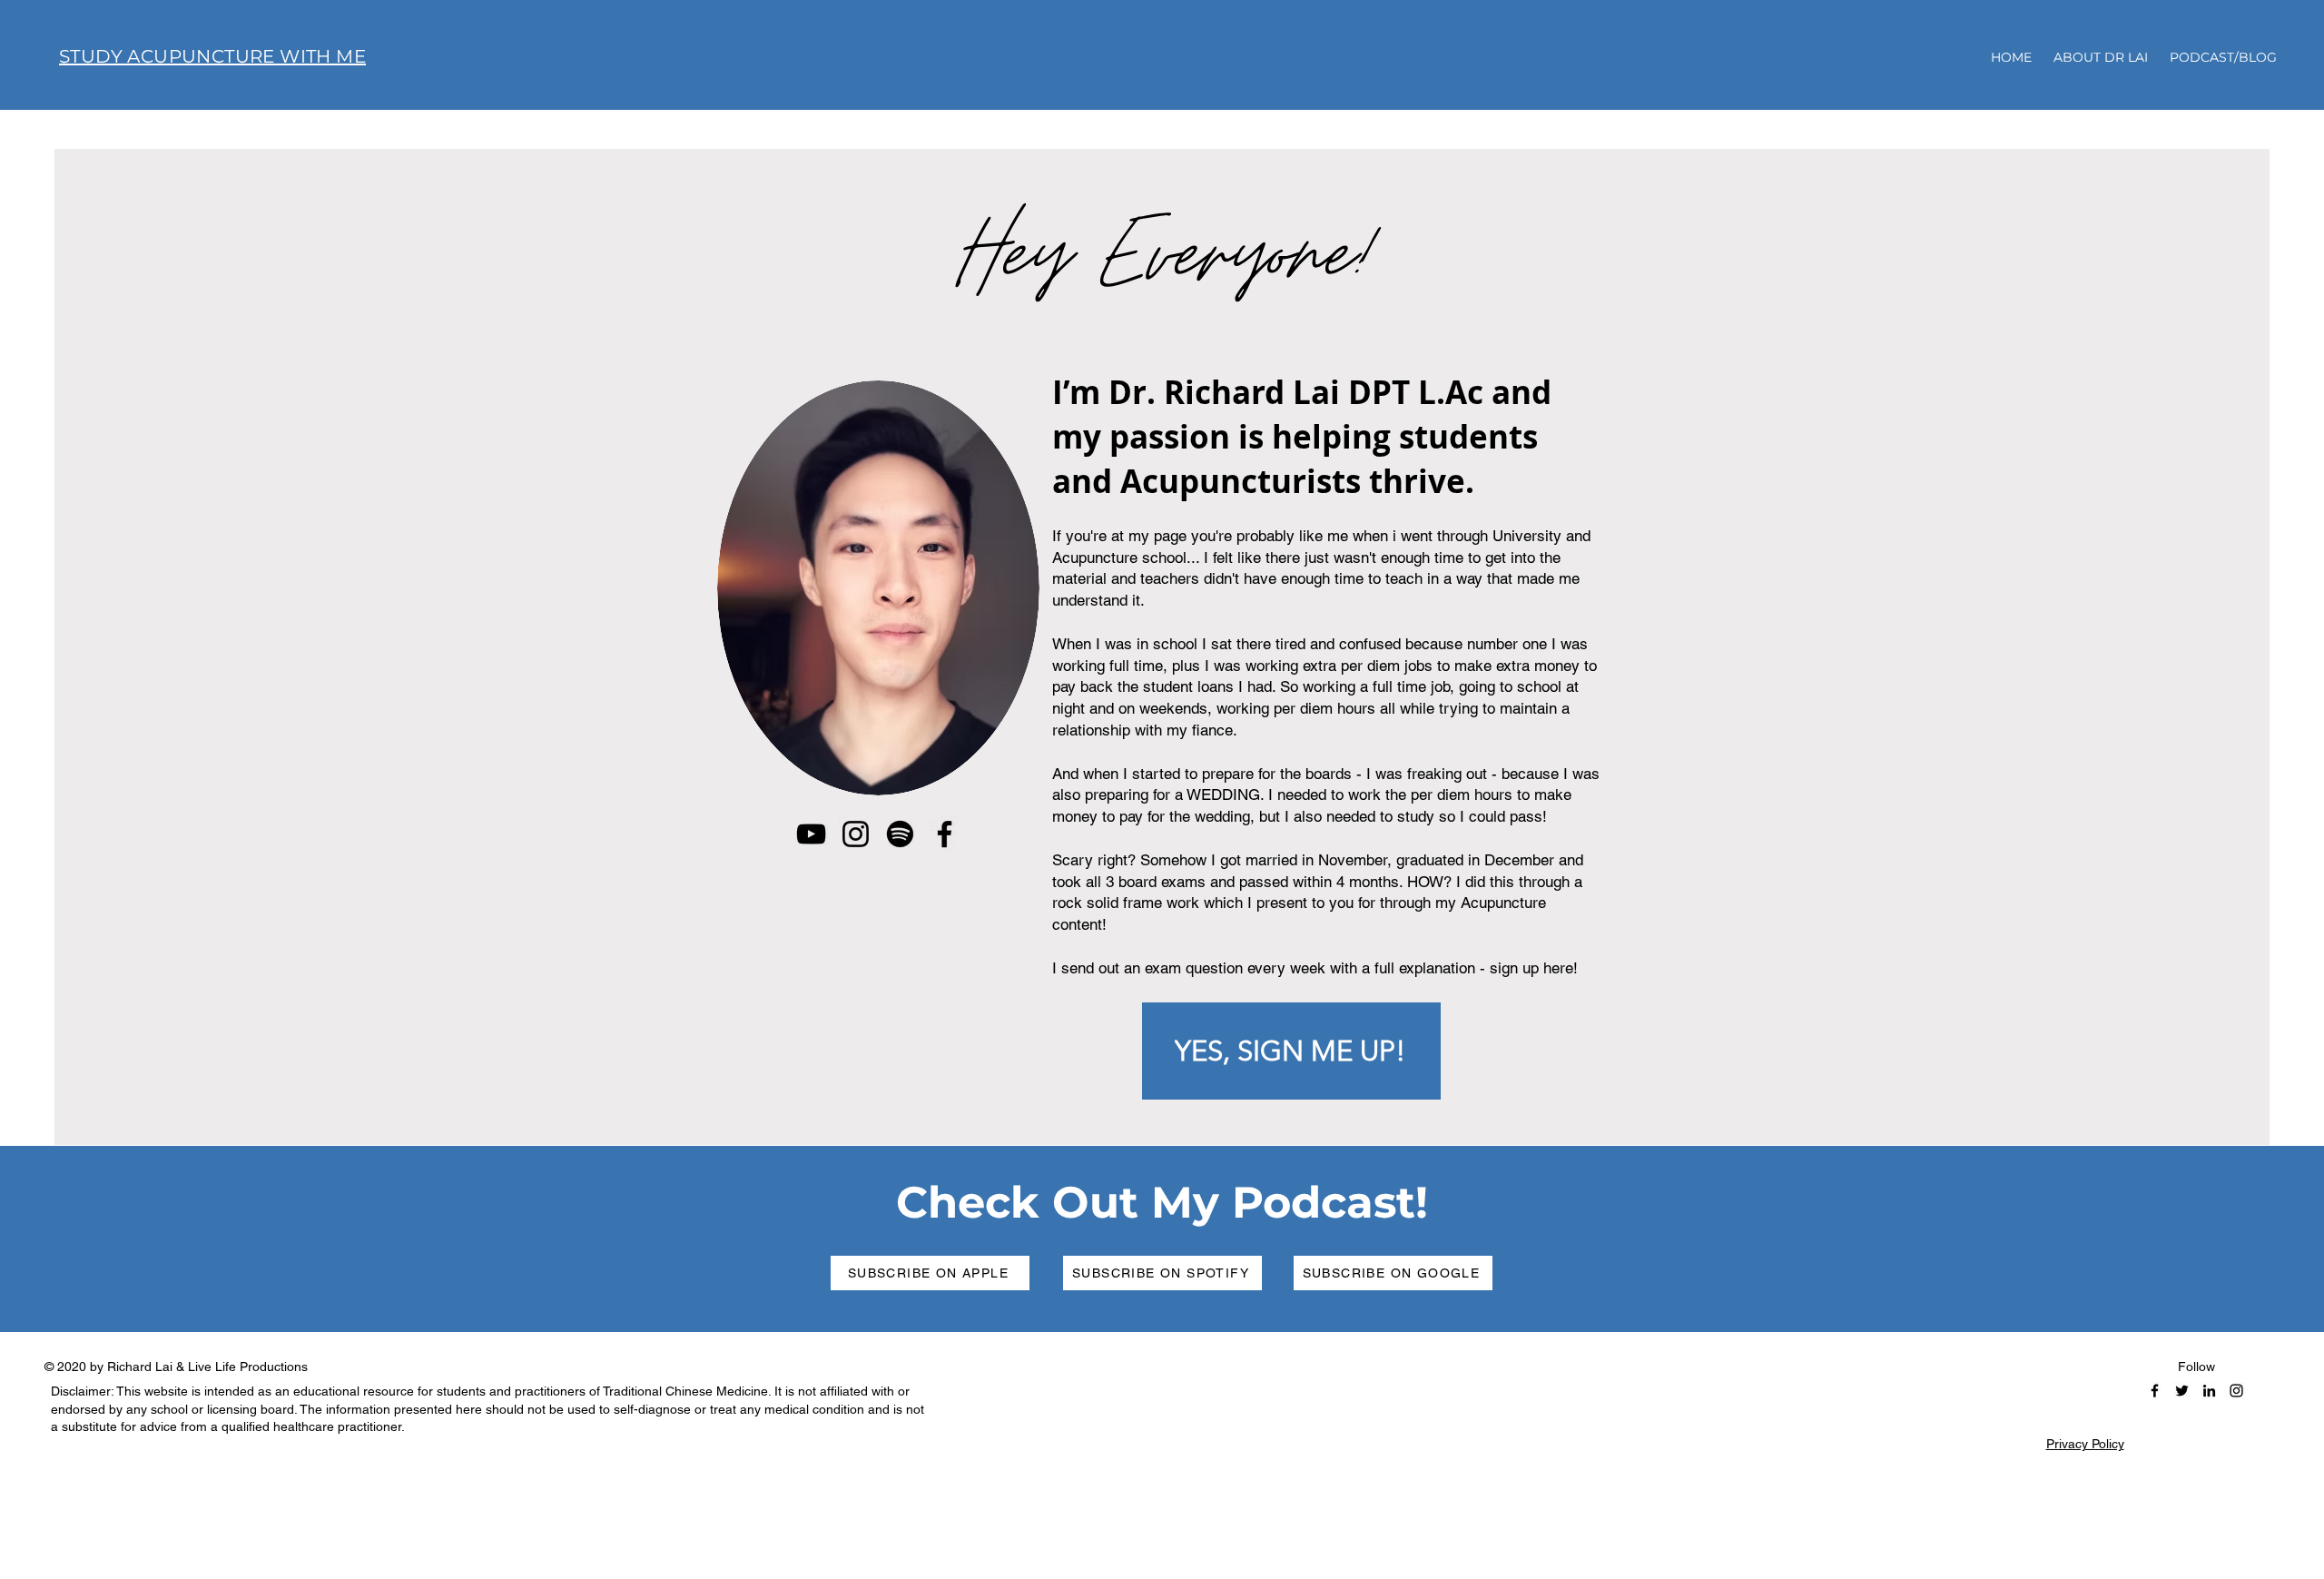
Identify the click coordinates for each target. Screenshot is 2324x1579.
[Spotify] (900, 834)
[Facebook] (945, 834)
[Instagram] (856, 834)
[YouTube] (811, 834)
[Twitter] (2182, 1391)
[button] (1291, 1051)
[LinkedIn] (2209, 1391)
